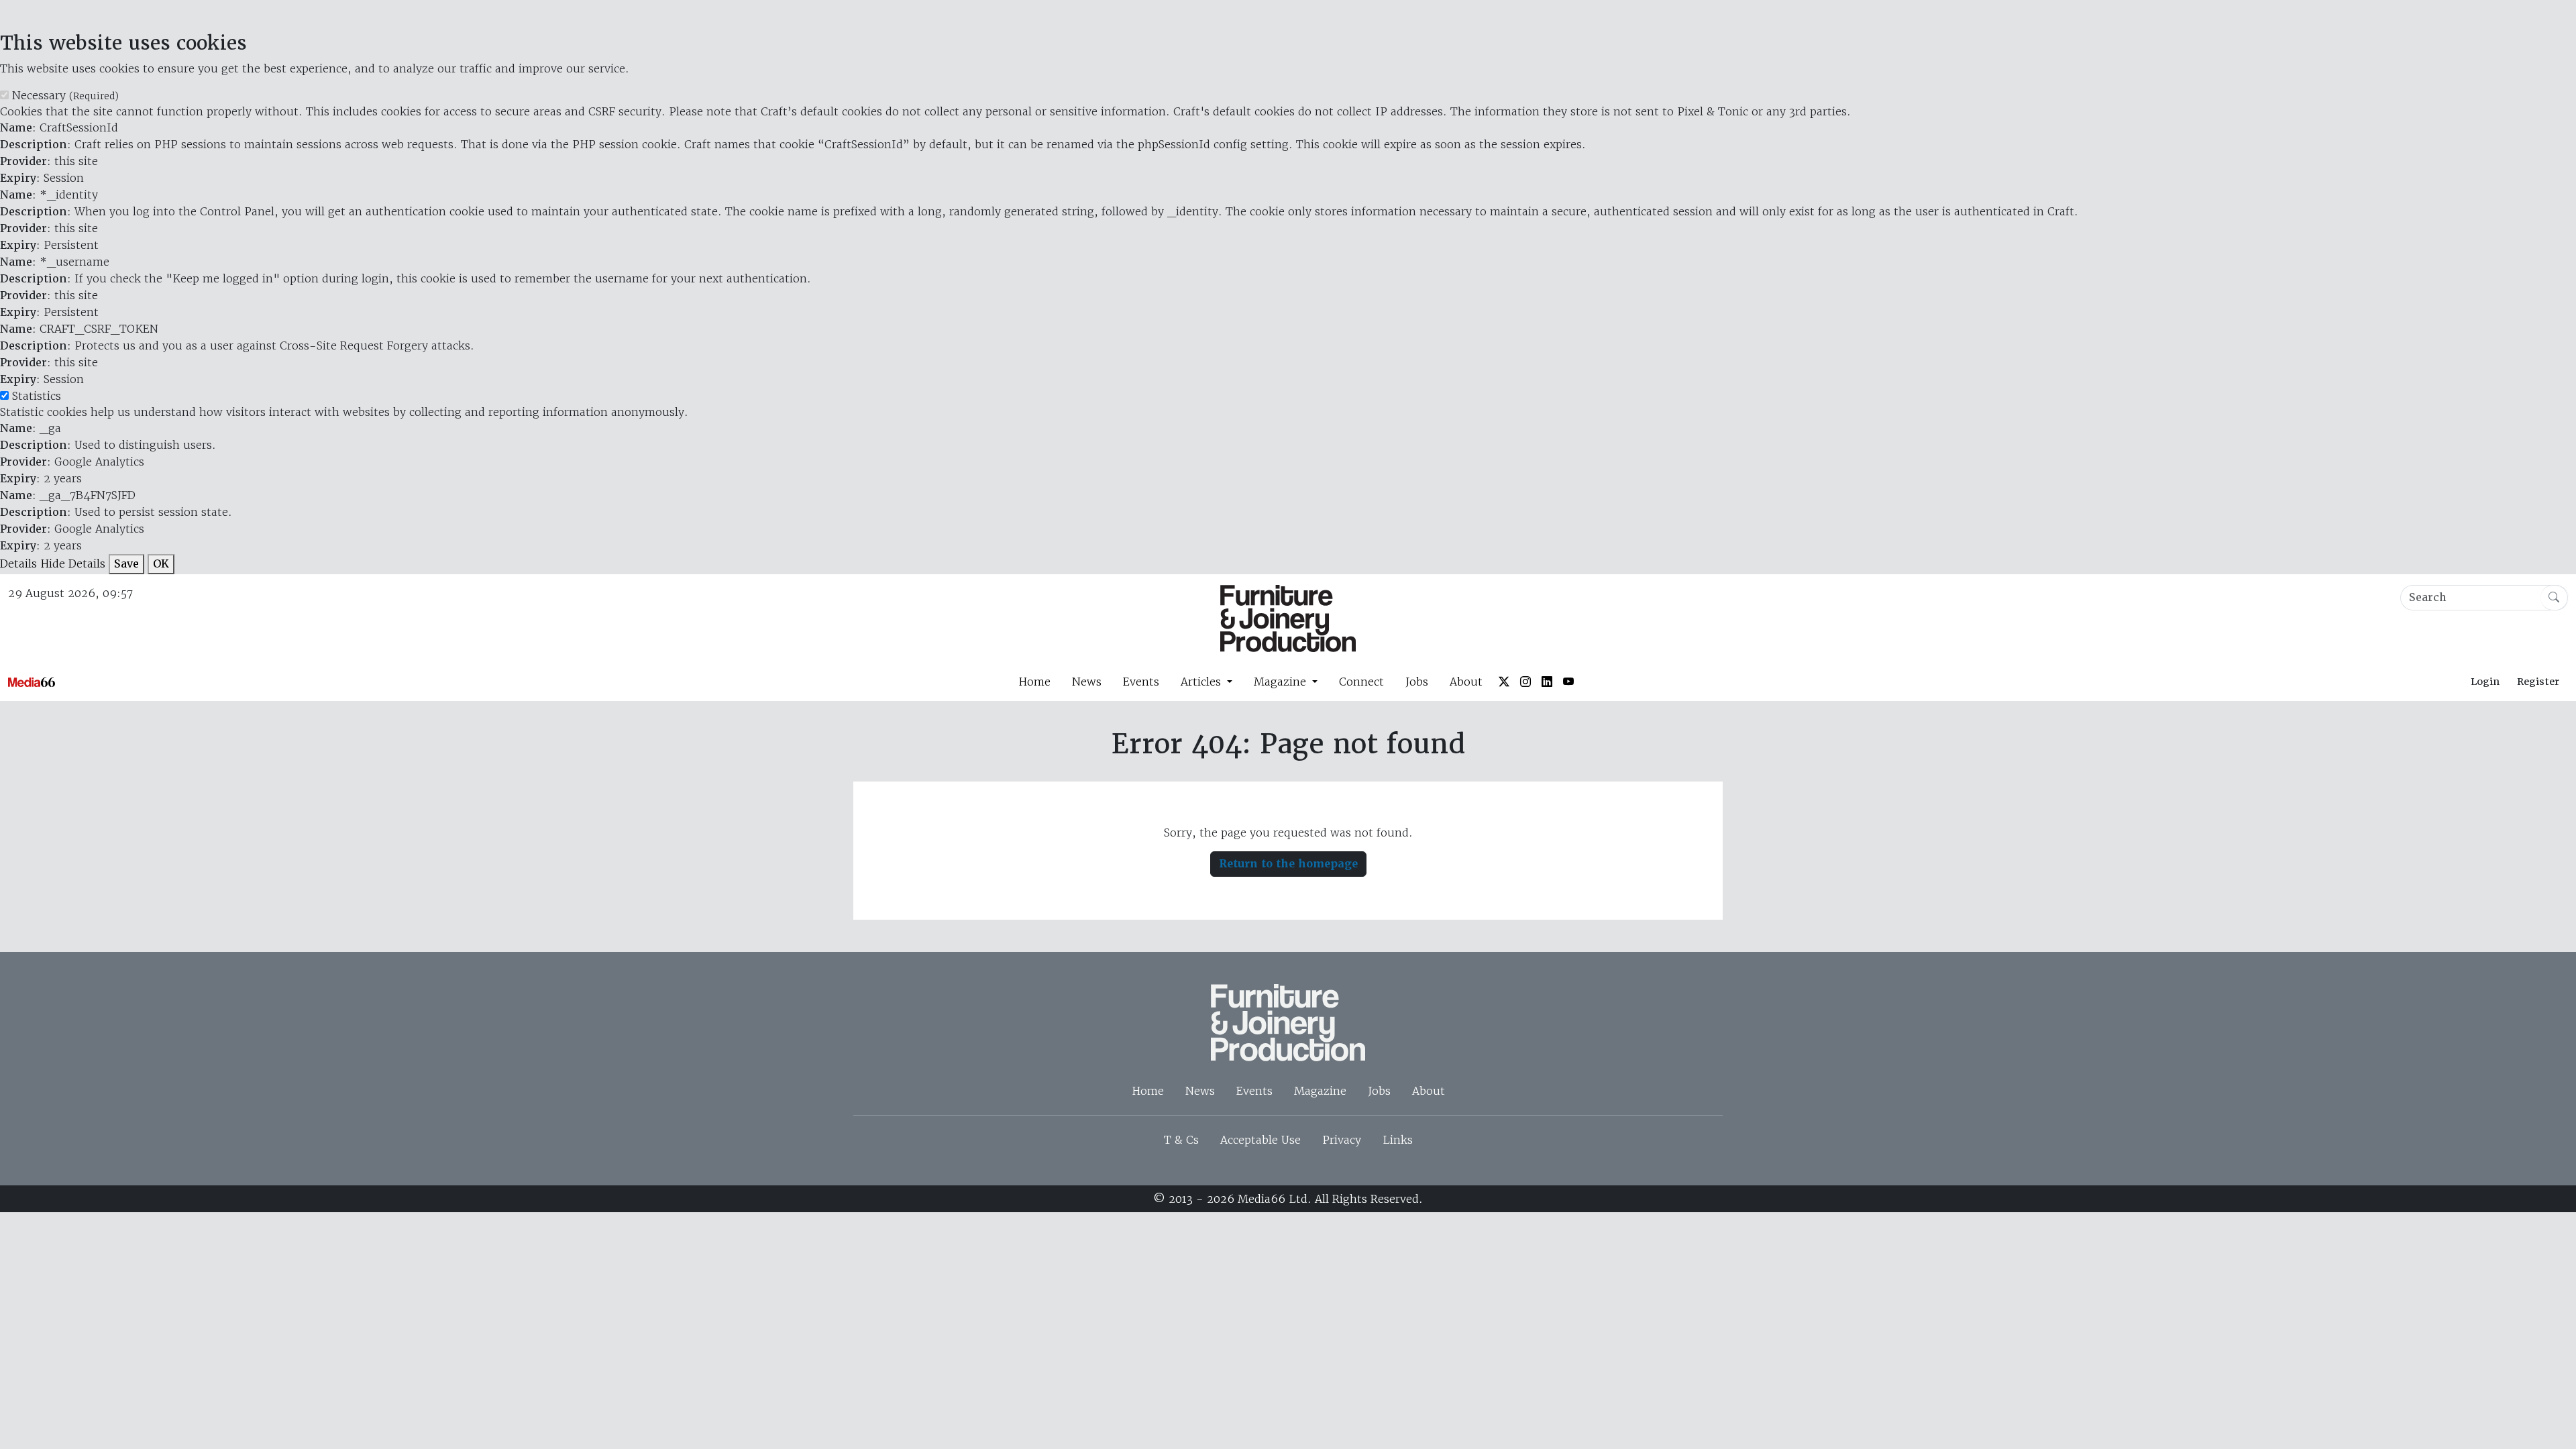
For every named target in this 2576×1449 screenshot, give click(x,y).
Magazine (1320, 1091)
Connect (1361, 682)
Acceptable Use (1260, 1140)
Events (1141, 682)
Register (2538, 682)
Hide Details (73, 563)
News (1087, 682)
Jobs (1417, 682)
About (1466, 682)
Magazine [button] (1282, 682)
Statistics (37, 396)
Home (1034, 682)
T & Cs (1181, 1140)
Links (1398, 1140)
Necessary (65, 95)
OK (161, 564)
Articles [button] (1202, 682)
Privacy (1342, 1140)
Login (2485, 682)
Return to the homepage (1288, 864)
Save (126, 564)
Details (18, 563)
